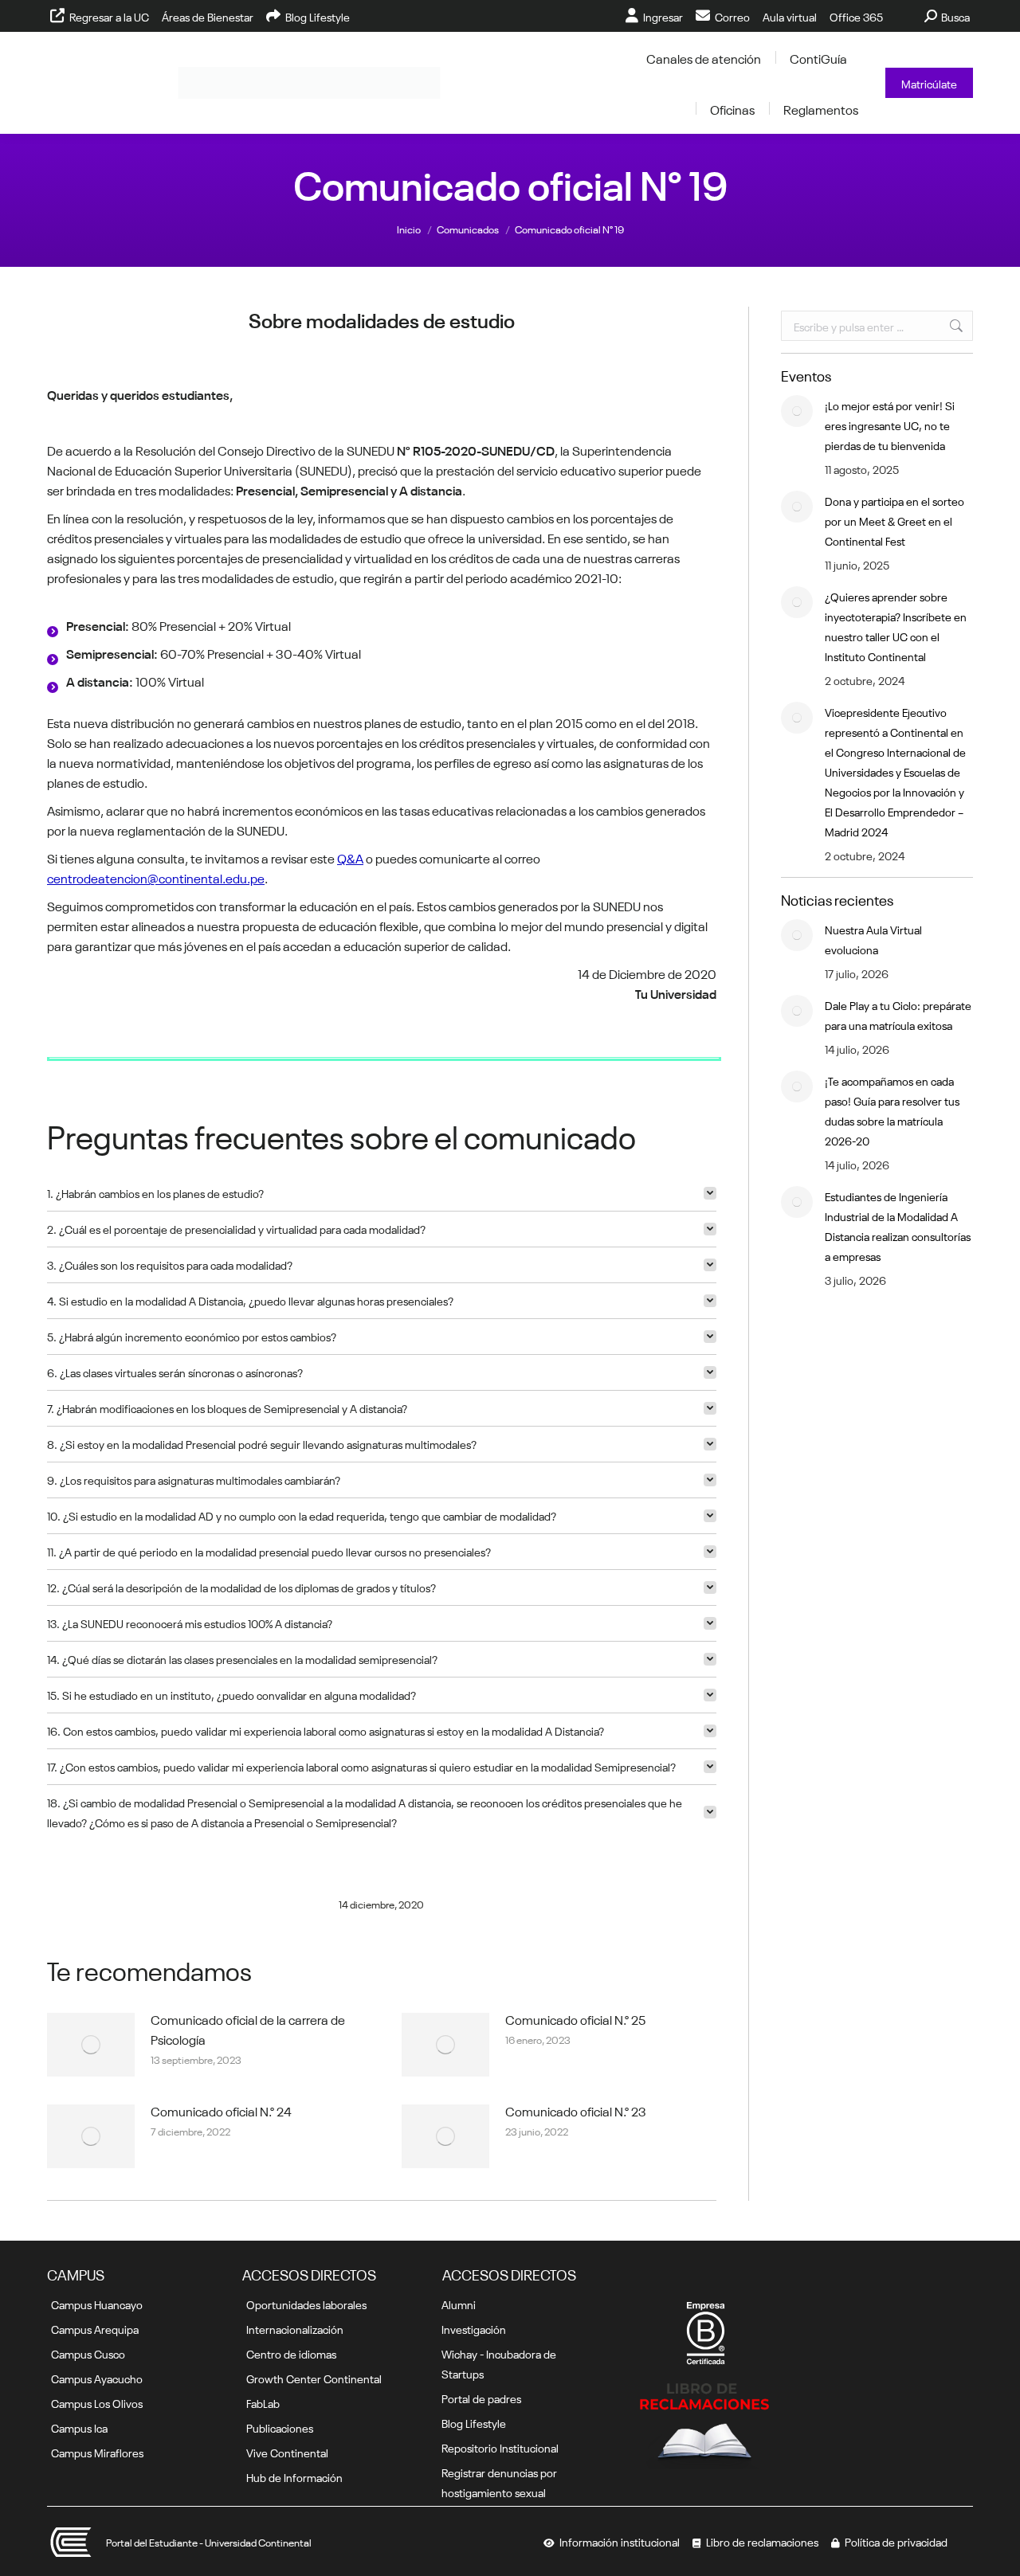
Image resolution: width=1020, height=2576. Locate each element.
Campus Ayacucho (97, 2378)
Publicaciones (280, 2427)
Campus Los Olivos (97, 2402)
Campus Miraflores (97, 2452)
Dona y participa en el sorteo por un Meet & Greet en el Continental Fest (894, 520)
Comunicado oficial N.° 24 (221, 2084)
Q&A (350, 857)
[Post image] (91, 2018)
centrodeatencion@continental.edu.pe (156, 877)
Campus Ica (79, 2427)
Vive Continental (287, 2452)
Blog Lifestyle (474, 2422)
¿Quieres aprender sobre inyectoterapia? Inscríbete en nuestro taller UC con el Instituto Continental (896, 626)
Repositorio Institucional (500, 2447)
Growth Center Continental (314, 2378)
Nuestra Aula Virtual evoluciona (873, 939)
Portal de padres (481, 2398)
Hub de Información (294, 2476)
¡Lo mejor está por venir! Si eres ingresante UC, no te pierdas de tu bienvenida (890, 425)
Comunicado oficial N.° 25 (575, 1992)
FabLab (263, 2402)
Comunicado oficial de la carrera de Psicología (248, 2002)
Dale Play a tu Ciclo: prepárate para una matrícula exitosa (898, 1014)
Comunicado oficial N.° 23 (576, 2084)
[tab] (382, 1167)
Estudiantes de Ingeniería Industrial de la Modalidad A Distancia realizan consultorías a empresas (898, 1225)
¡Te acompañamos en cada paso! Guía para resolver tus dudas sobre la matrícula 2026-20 (892, 1110)
